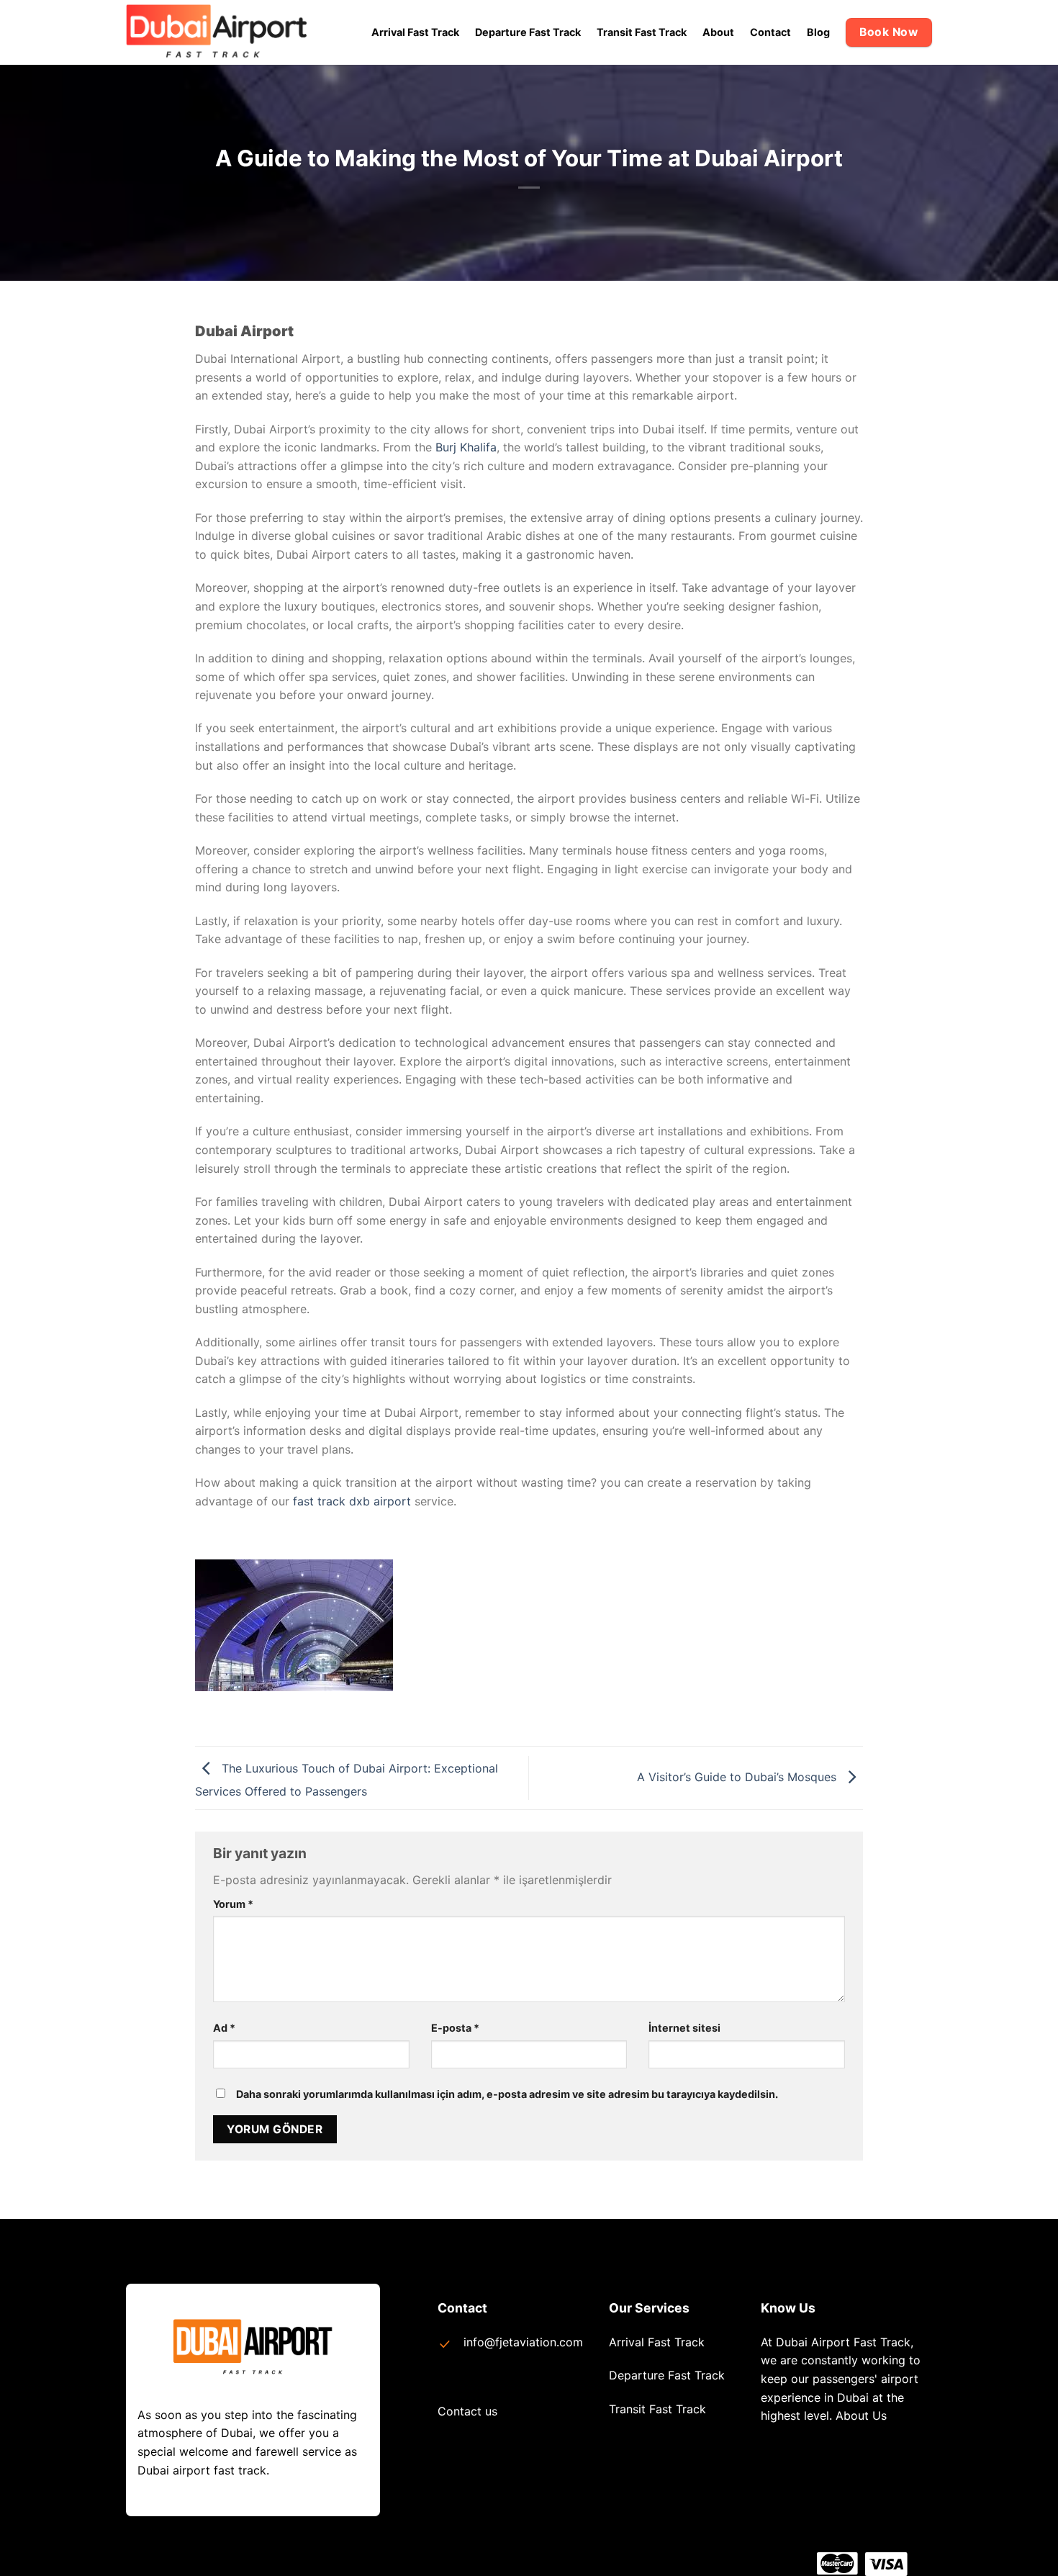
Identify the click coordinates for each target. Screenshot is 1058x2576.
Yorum (233, 1904)
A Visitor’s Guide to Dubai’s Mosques (738, 1777)
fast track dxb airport (352, 1501)
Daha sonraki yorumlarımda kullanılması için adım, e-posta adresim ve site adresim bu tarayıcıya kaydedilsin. (507, 2094)
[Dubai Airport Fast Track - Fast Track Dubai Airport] (223, 32)
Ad (224, 2028)
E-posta (455, 2028)
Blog (818, 32)
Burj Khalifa (466, 447)
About (718, 32)
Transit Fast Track (642, 32)
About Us (861, 2415)
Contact (770, 32)
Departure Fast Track (528, 32)
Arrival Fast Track (415, 32)
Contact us (467, 2411)
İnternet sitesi (684, 2028)
